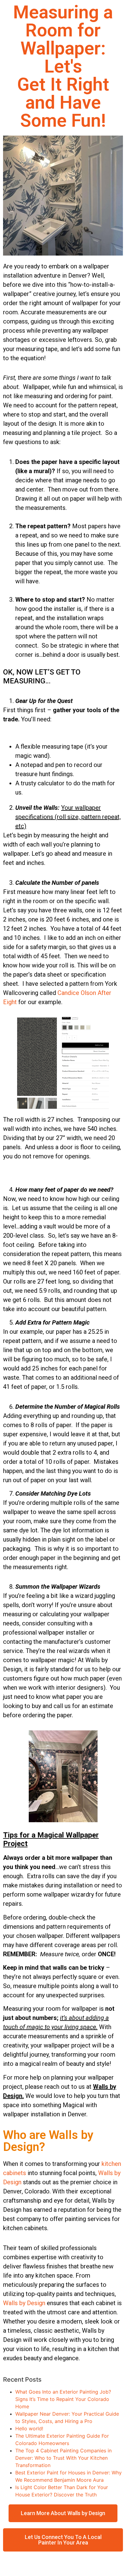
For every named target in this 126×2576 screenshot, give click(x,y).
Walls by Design (24, 2303)
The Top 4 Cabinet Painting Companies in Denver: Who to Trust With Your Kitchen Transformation (63, 2458)
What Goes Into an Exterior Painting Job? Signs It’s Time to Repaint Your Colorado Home (63, 2399)
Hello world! (29, 2428)
